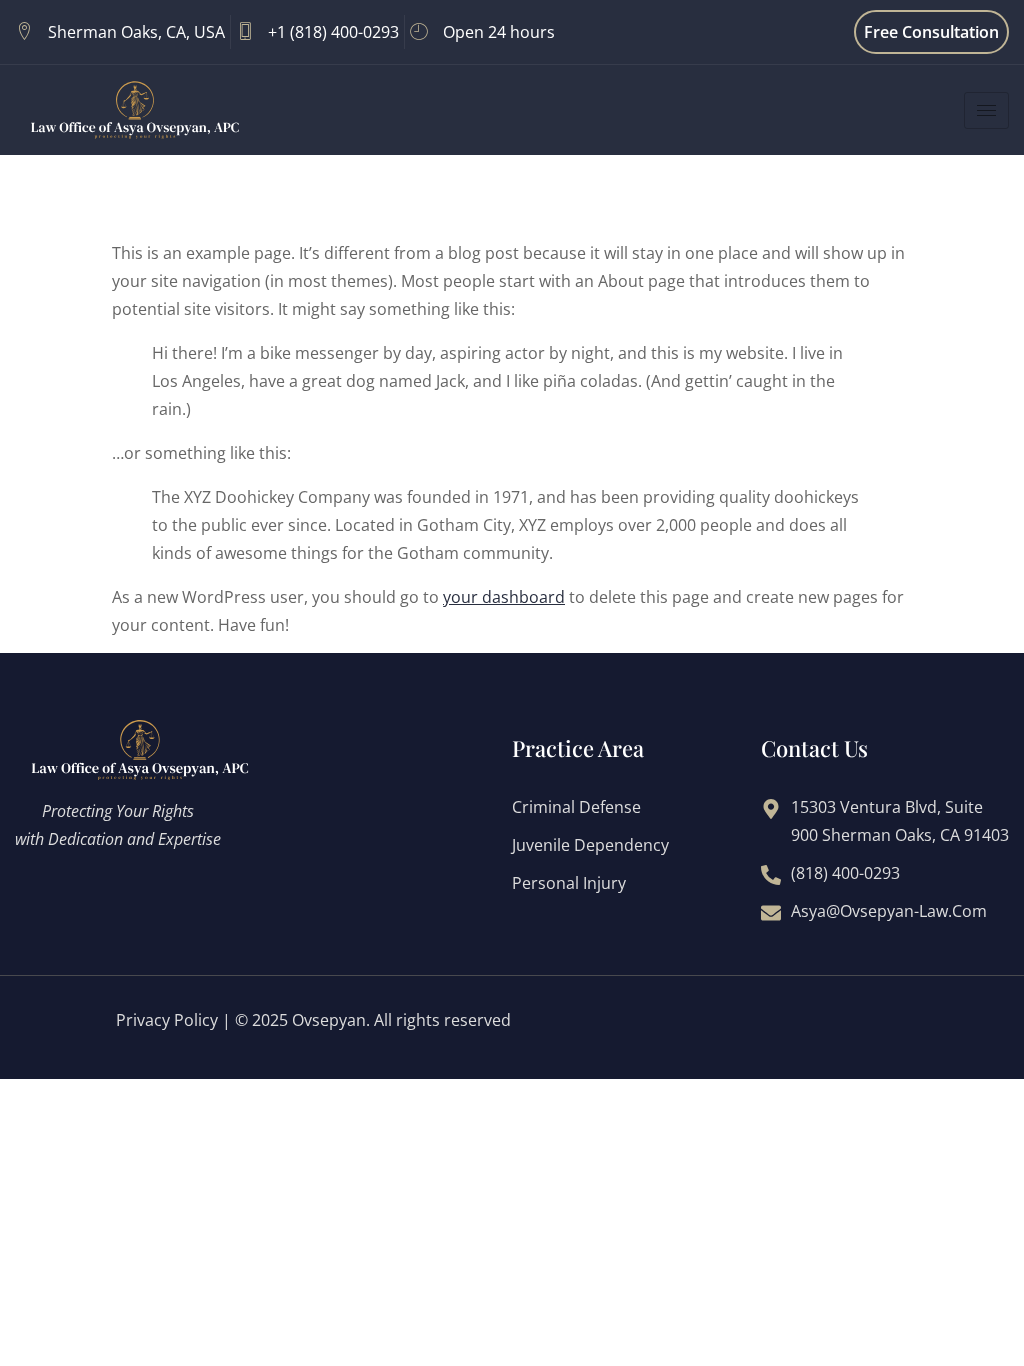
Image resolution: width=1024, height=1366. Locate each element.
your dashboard (504, 597)
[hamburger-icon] (986, 110)
